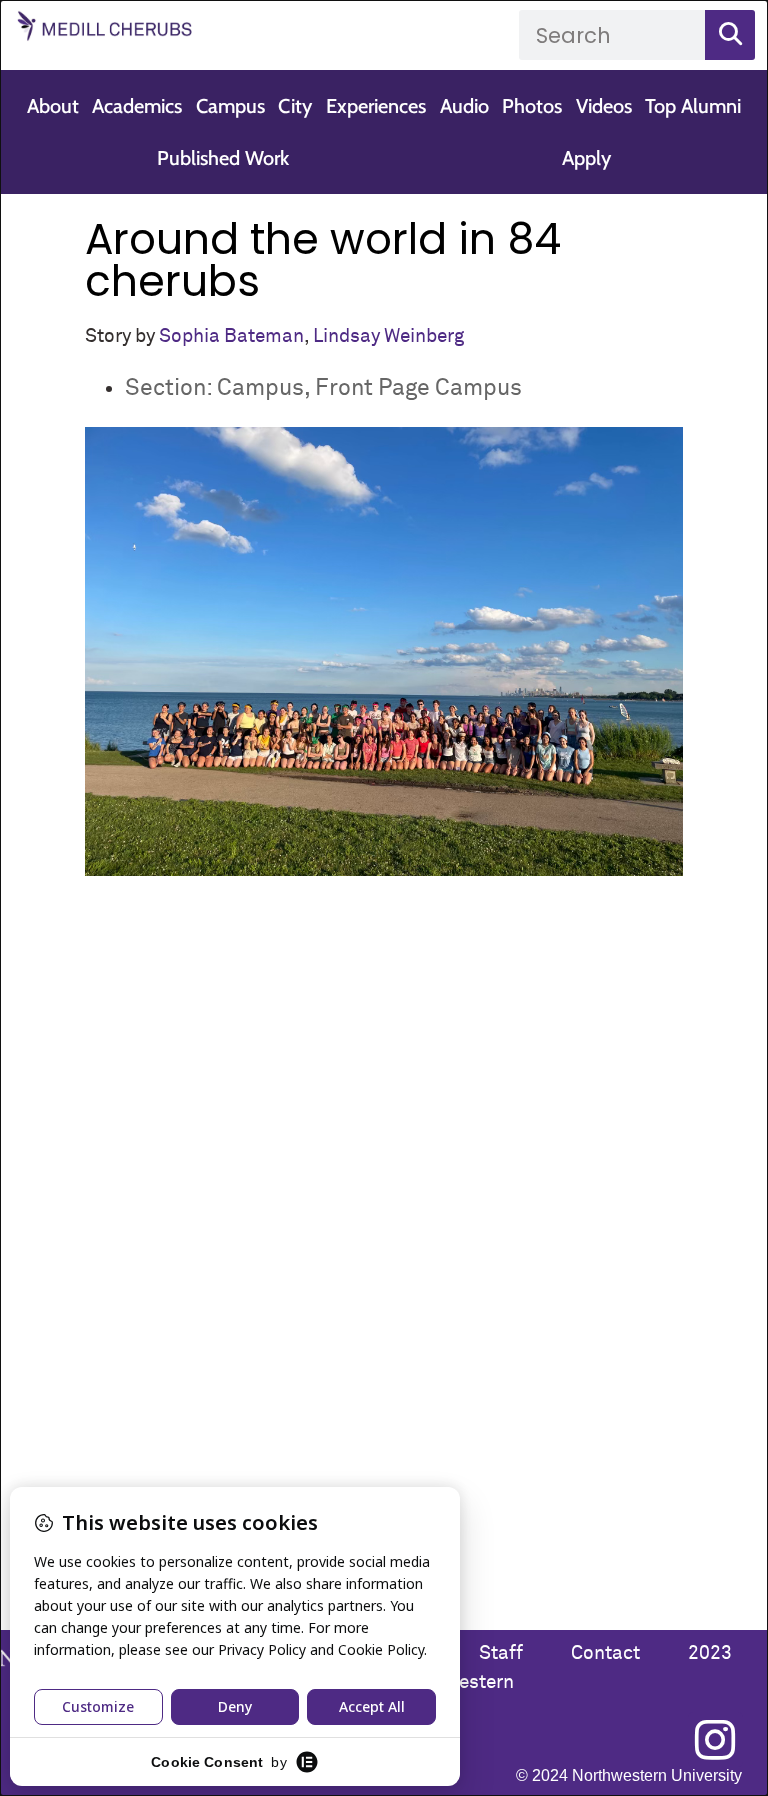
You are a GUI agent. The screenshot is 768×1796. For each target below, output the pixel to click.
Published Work (223, 158)
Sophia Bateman (231, 336)
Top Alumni (693, 106)
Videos (604, 106)
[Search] (730, 35)
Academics (137, 106)
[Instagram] (715, 1739)
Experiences (376, 106)
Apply (586, 158)
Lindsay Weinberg (388, 336)
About (53, 106)
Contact (607, 1653)
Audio (464, 106)
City (295, 106)
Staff (501, 1653)
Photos (532, 106)
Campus (230, 106)
